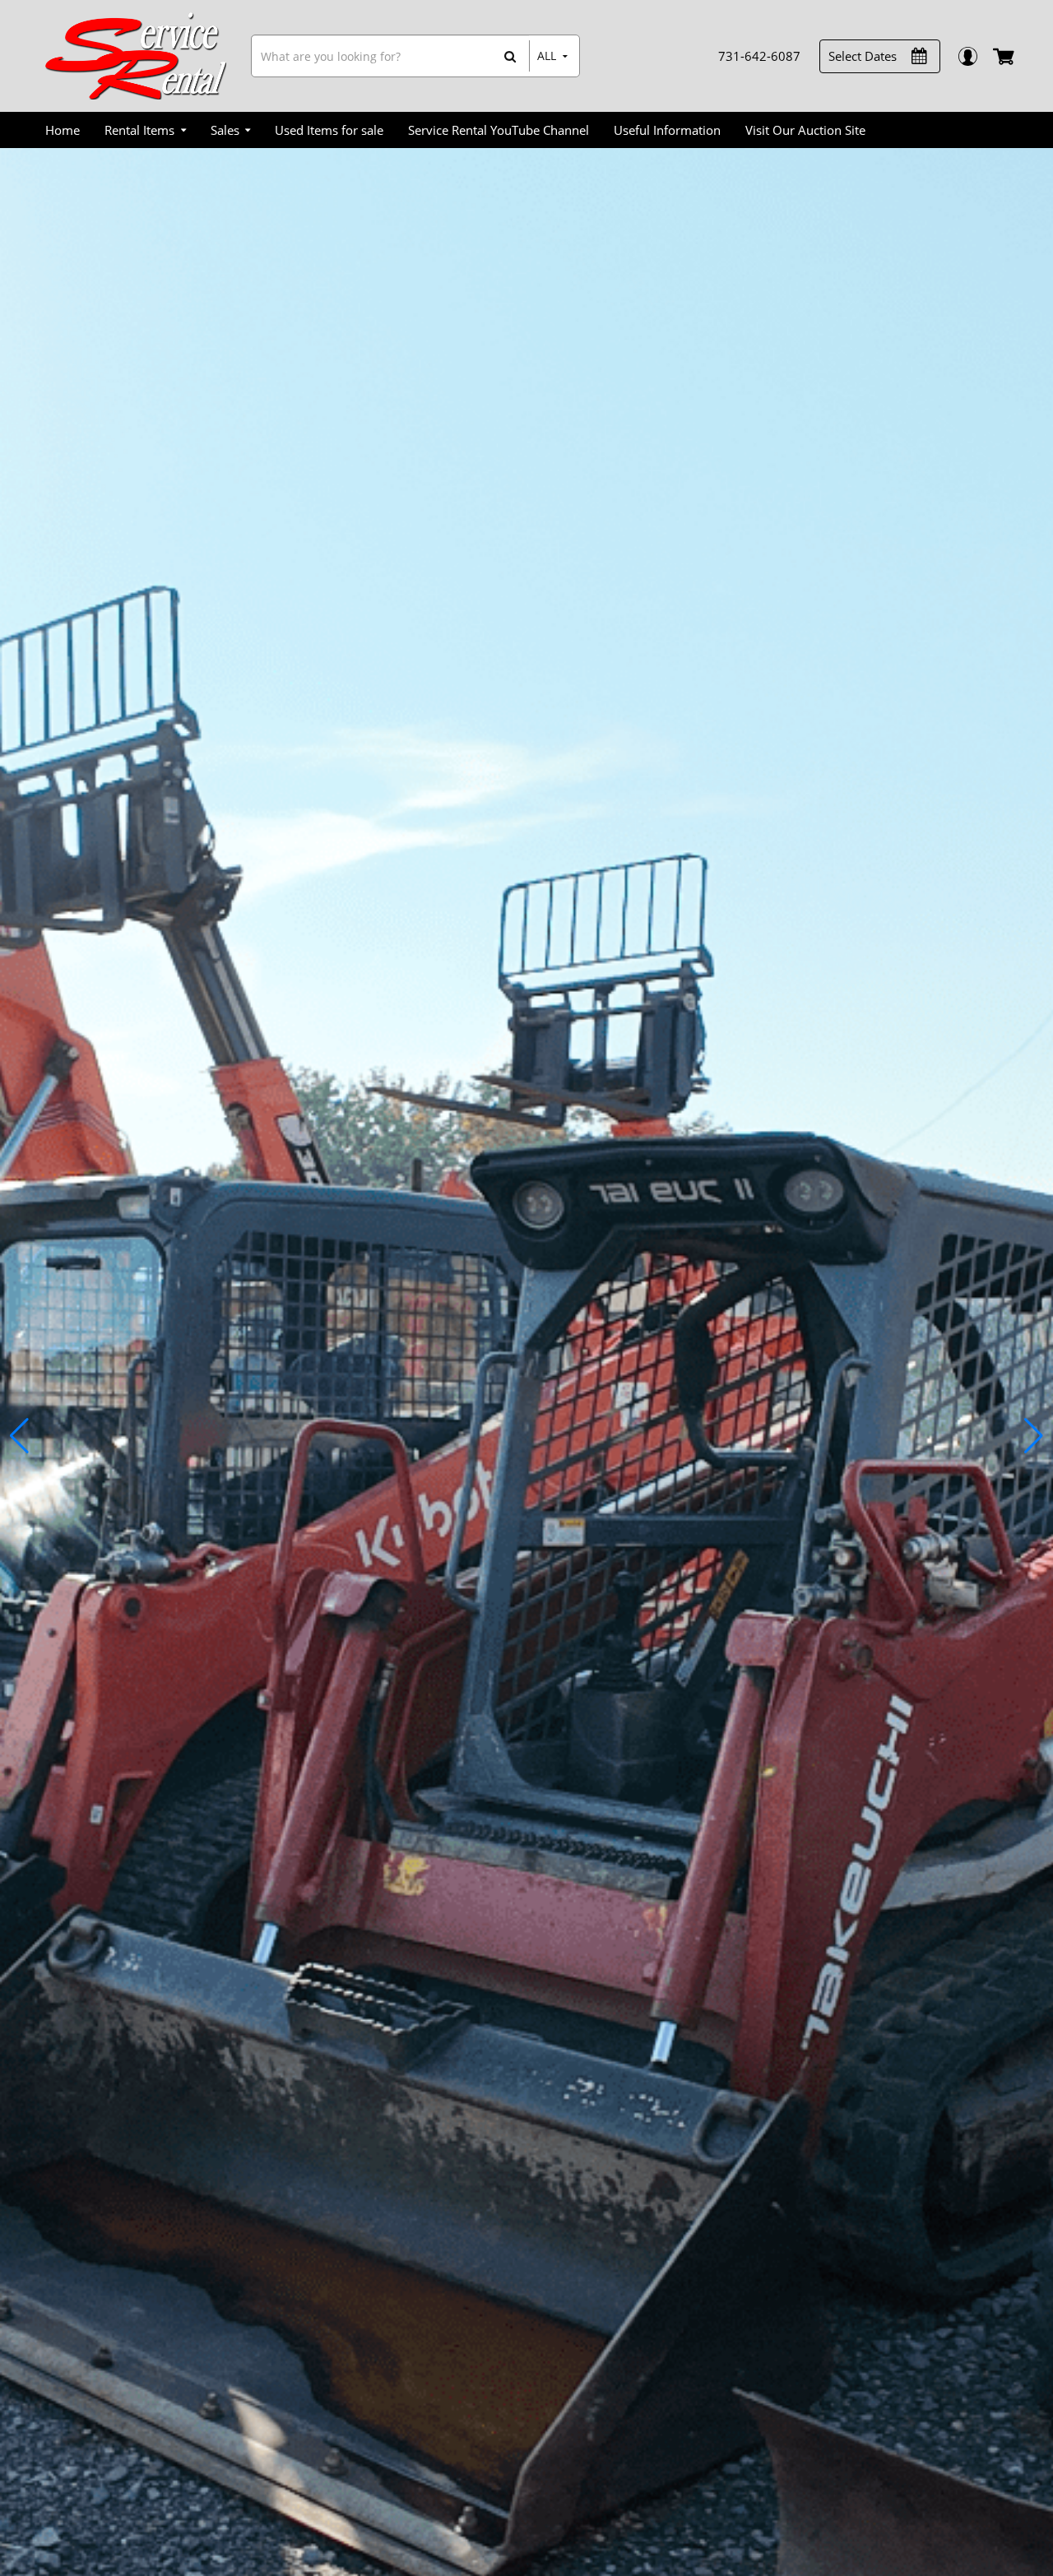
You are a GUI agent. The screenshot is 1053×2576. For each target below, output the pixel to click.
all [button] (547, 56)
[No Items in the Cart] (1005, 56)
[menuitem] (63, 130)
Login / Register (967, 56)
